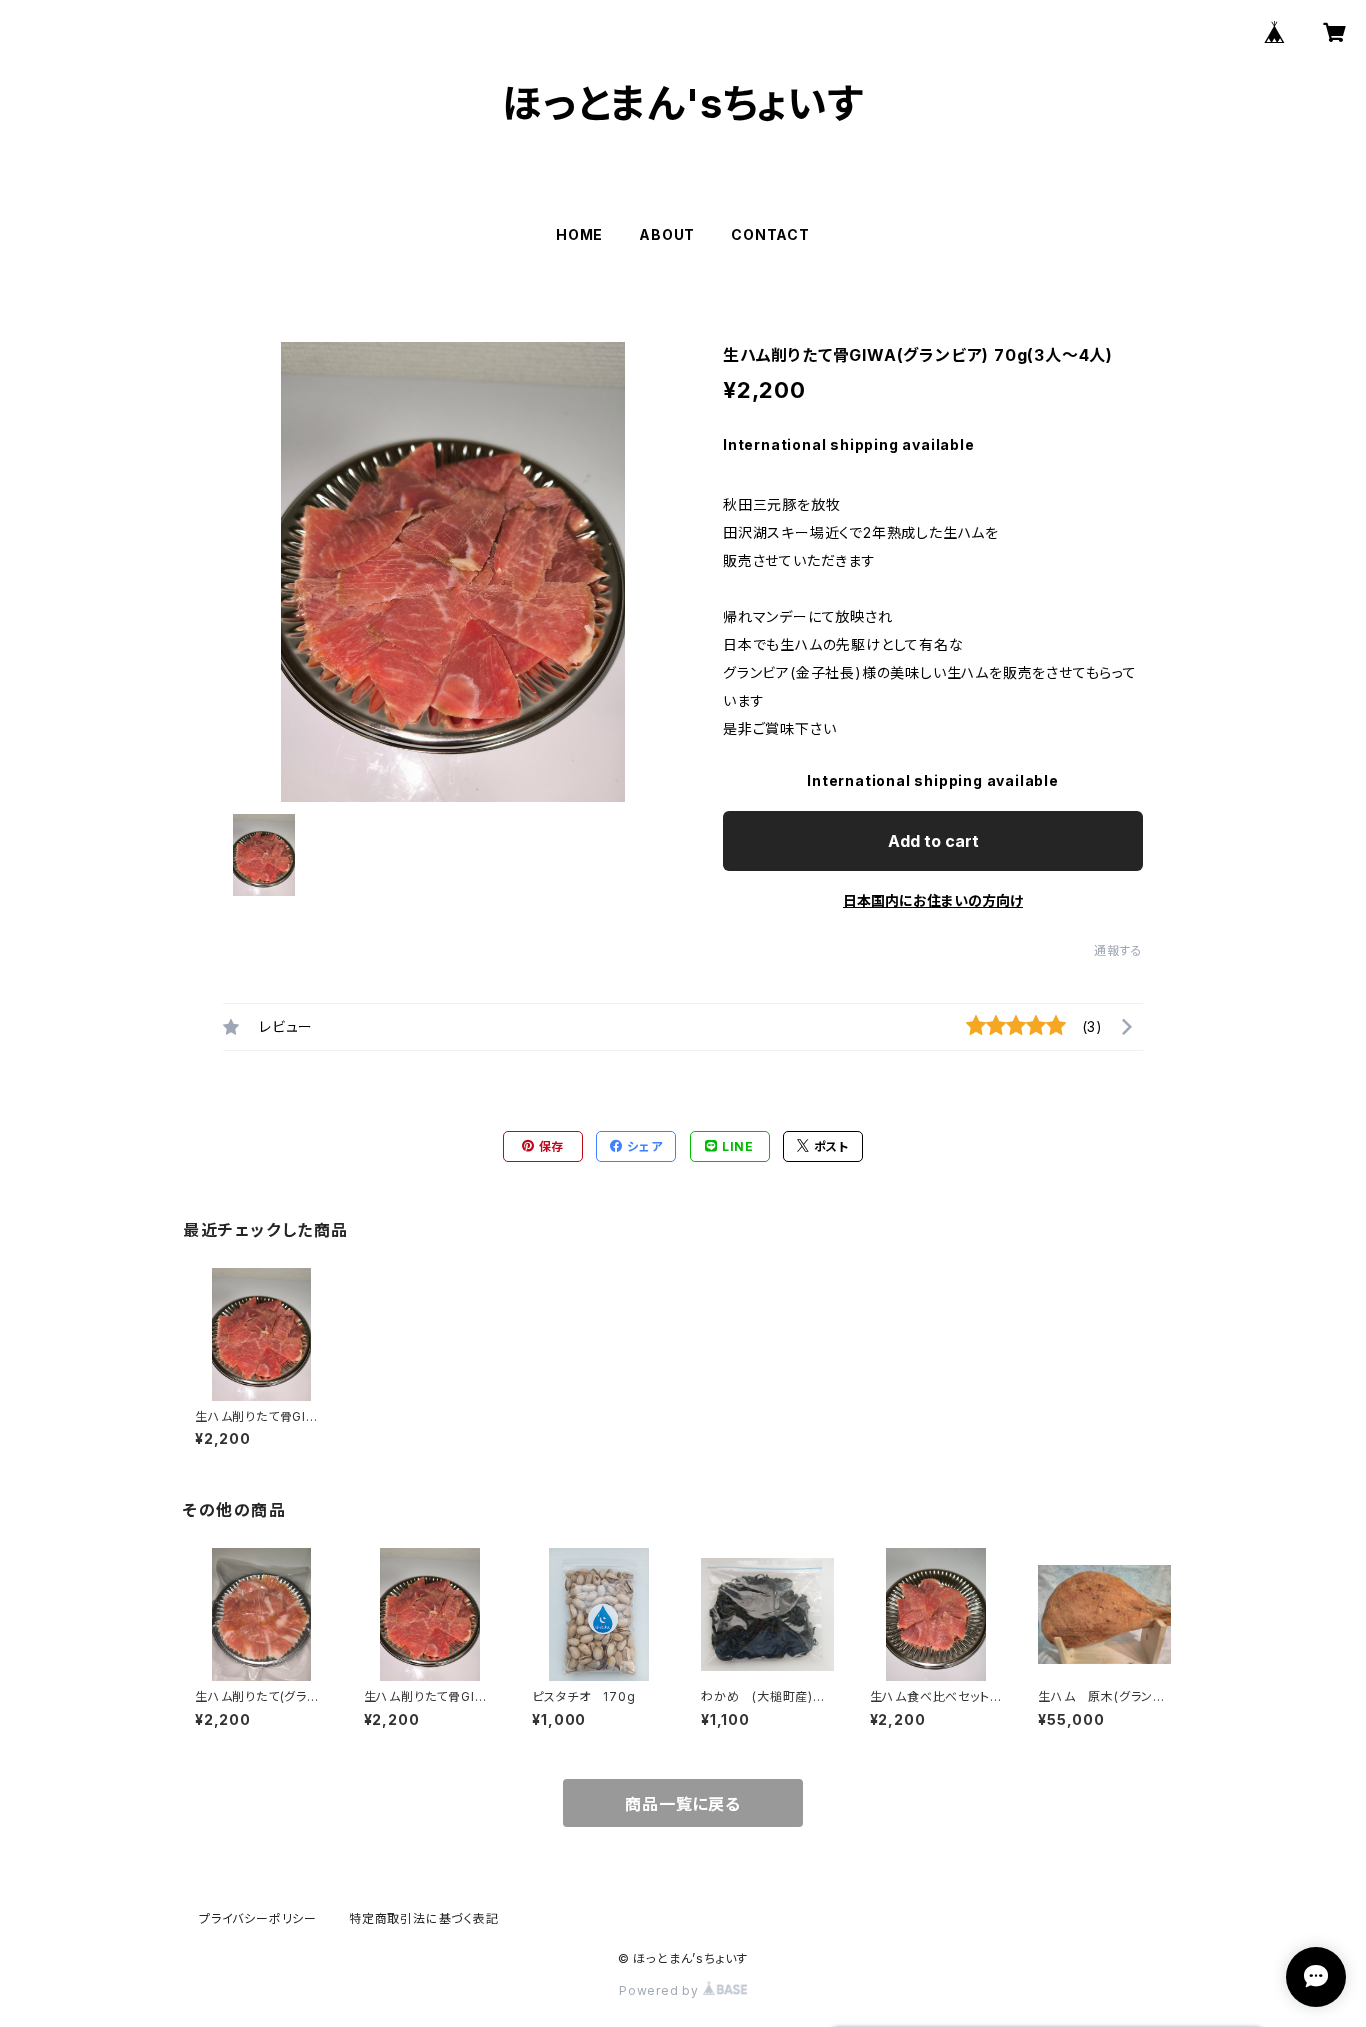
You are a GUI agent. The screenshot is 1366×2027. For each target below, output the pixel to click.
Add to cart (933, 841)
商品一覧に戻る (683, 1804)
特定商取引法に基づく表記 (424, 1918)
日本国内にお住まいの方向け (933, 900)
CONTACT (770, 234)
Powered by (661, 1990)
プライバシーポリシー (258, 1918)
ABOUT (667, 234)
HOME (579, 234)
